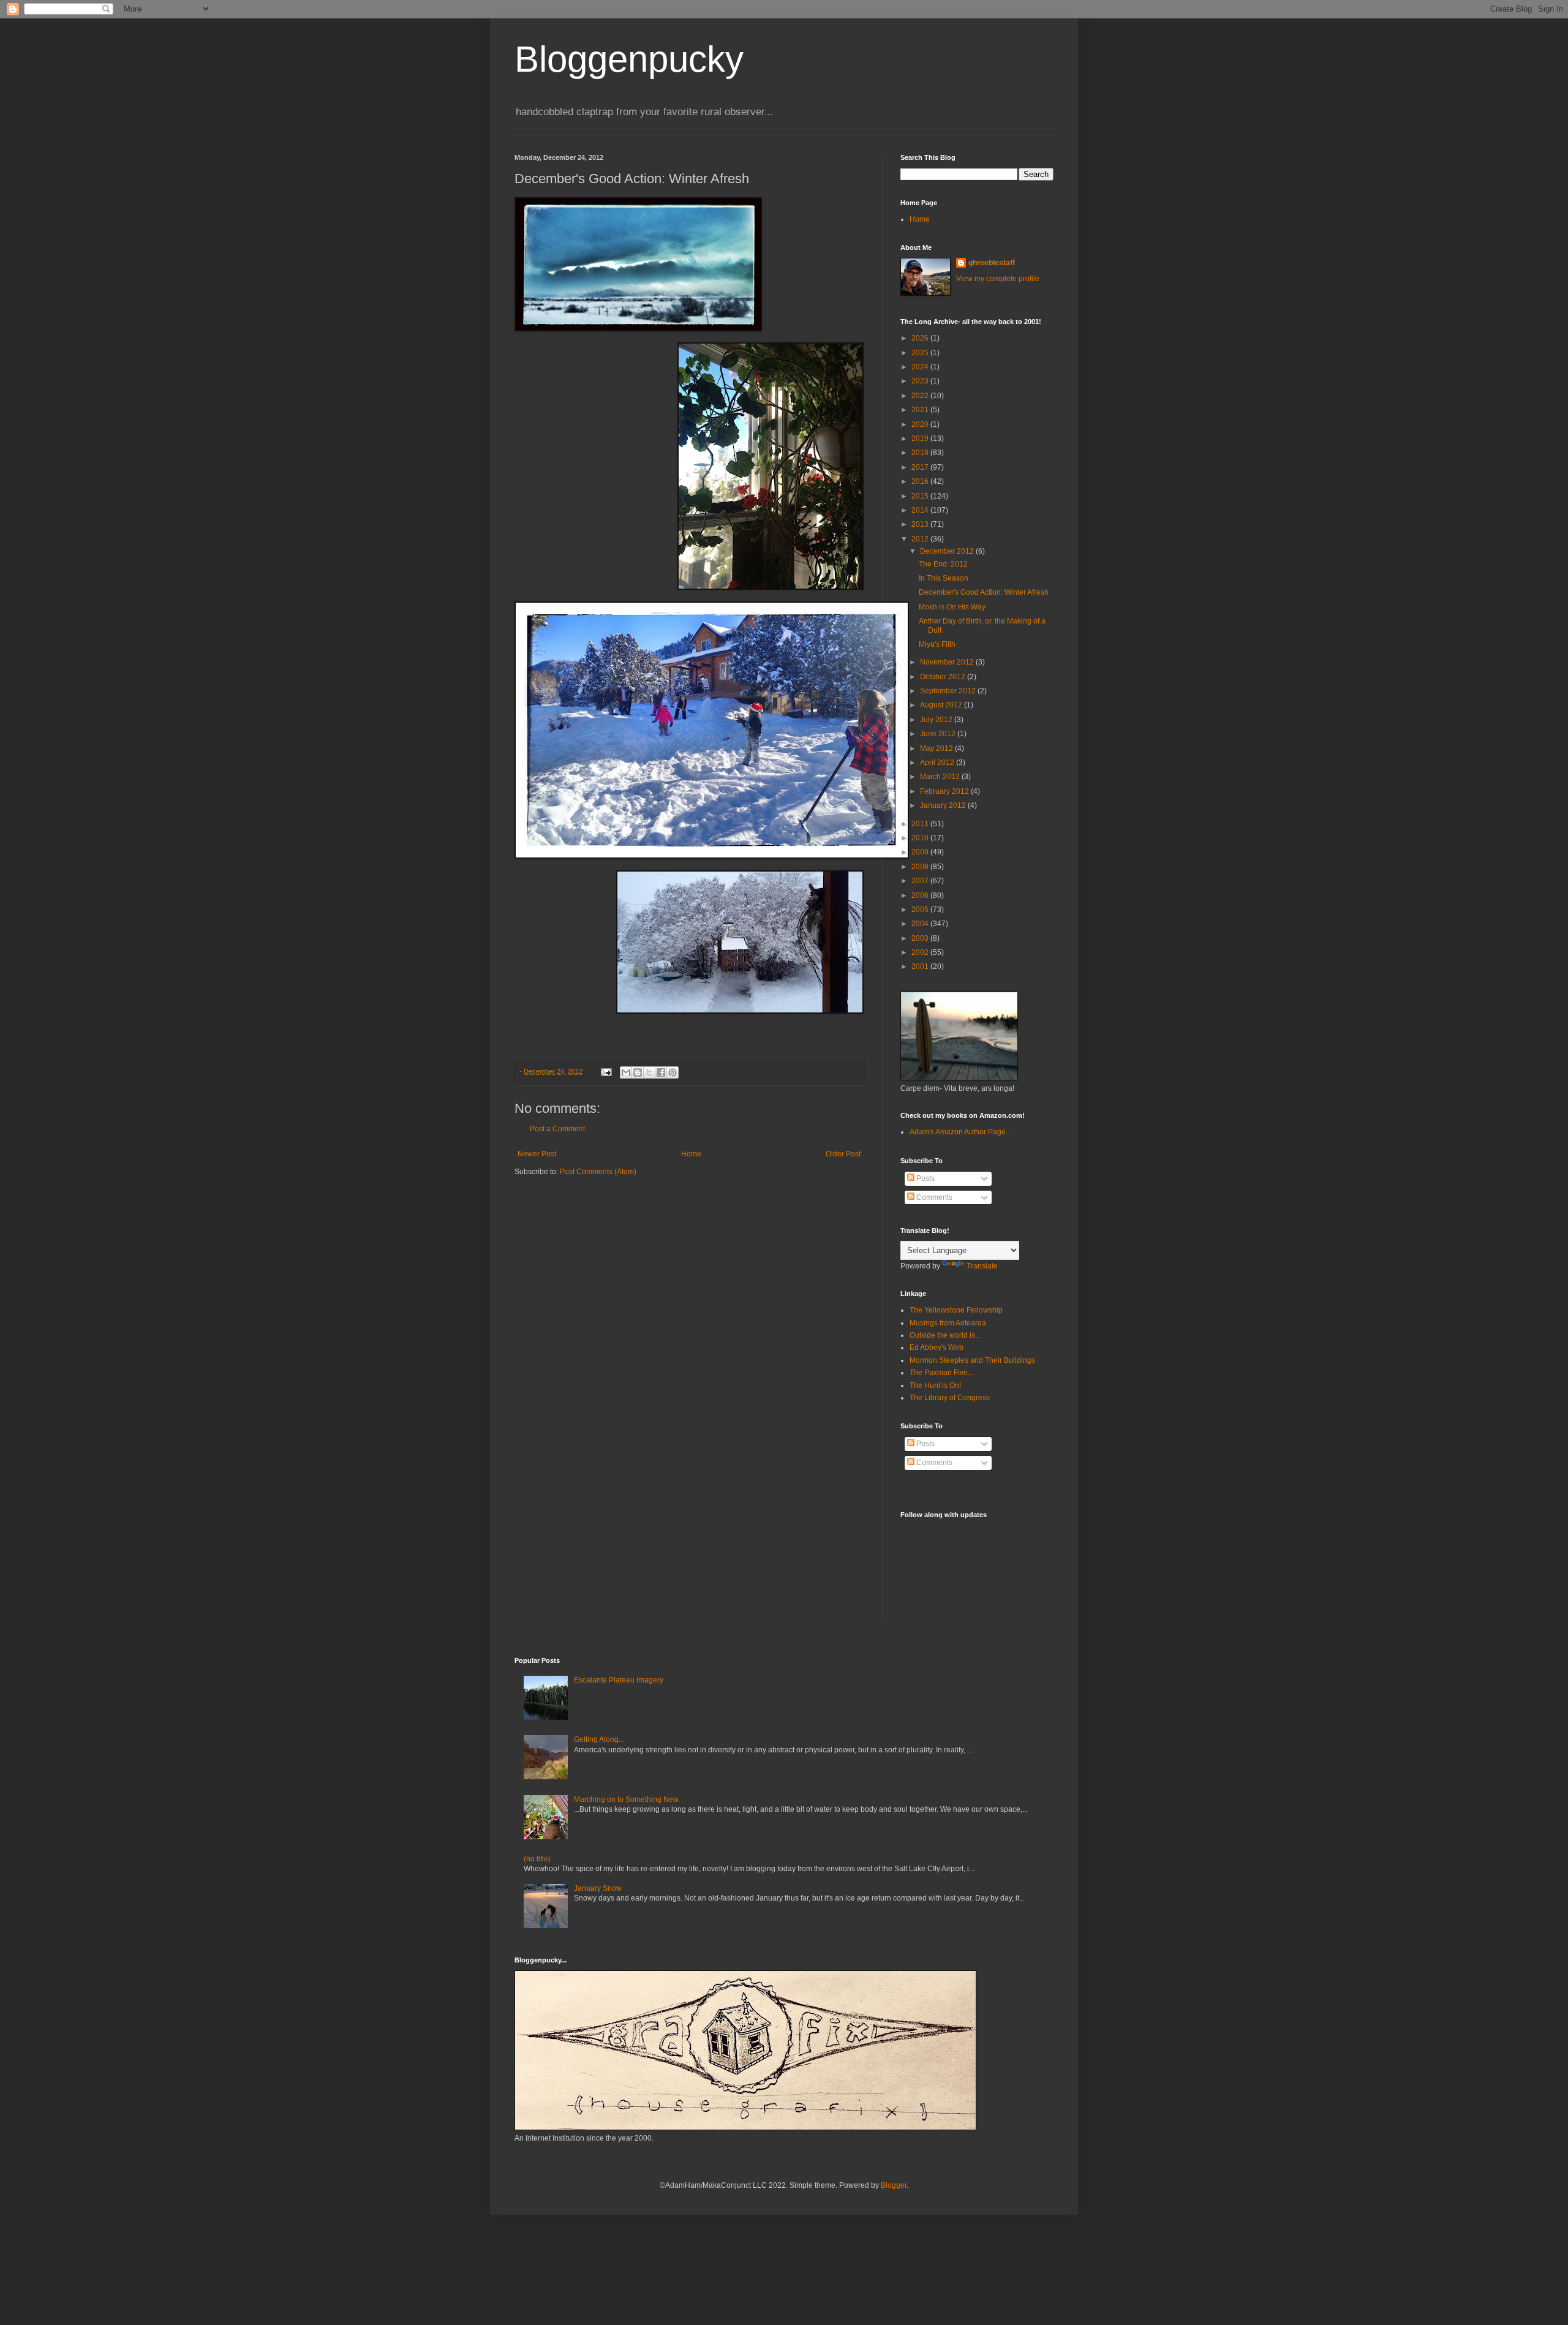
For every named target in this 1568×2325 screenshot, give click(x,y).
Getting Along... (599, 1739)
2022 (921, 396)
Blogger (894, 2185)
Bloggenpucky (629, 59)
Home (691, 1154)
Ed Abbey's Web (937, 1347)
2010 (921, 838)
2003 (921, 938)
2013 (921, 524)
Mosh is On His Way (952, 607)
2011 (921, 824)
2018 (921, 453)
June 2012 (939, 734)
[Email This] (626, 1072)
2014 (921, 510)
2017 (921, 467)
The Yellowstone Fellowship (956, 1310)
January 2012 (944, 805)
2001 (921, 967)
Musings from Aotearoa (948, 1323)
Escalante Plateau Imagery (619, 1680)
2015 (921, 496)
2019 (921, 439)
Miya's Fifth (937, 644)
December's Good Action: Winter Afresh (984, 592)
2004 (921, 924)
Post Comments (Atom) (598, 1172)
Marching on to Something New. (627, 1799)
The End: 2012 (943, 564)
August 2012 (942, 705)
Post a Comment (557, 1129)
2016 (921, 481)
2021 (921, 410)
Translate (982, 1266)
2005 (921, 910)
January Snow (598, 1888)
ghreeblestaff (992, 263)
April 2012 (938, 763)
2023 (921, 381)
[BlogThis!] (638, 1072)
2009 (921, 852)
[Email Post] (606, 1071)
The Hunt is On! (935, 1385)
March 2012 (941, 777)
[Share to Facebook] (661, 1072)
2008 (921, 867)
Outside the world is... (945, 1335)
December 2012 (948, 551)
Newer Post (537, 1154)
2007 (921, 881)
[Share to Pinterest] (673, 1072)
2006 (921, 895)
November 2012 (948, 662)
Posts (925, 1178)
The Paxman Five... (941, 1373)
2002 (921, 952)
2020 (921, 424)
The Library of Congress (950, 1398)
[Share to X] (649, 1072)
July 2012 (937, 720)
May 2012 (937, 748)
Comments (933, 1197)
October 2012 (944, 677)
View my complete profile (998, 279)
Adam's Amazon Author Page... (960, 1132)
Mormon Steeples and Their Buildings (972, 1360)
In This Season (944, 578)
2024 (921, 367)
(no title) (537, 1859)
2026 (921, 338)
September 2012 (949, 691)
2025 (921, 353)
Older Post (843, 1154)
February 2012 (945, 791)
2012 (921, 539)
